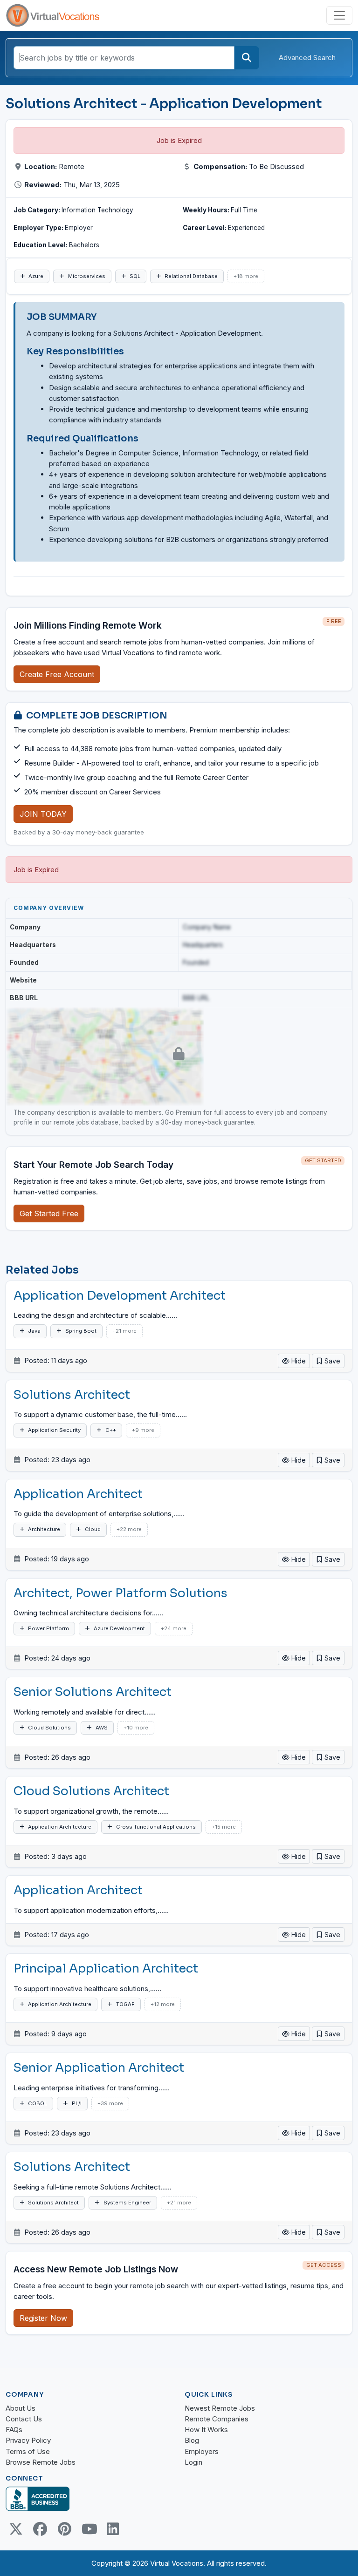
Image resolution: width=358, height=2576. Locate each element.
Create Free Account (57, 674)
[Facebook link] (40, 2529)
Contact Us (24, 2419)
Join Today (43, 814)
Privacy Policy (28, 2440)
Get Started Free (49, 1213)
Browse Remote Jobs (41, 2462)
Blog (192, 2440)
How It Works (206, 2430)
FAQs (14, 2430)
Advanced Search (307, 58)
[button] (328, 1361)
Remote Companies (217, 2419)
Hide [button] (298, 1361)
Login (193, 2462)
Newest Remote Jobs (220, 2408)
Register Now (43, 2318)
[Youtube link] (89, 2529)
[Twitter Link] (16, 2529)
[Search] (247, 58)
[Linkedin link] (113, 2529)
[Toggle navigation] (339, 15)
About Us (21, 2408)
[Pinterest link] (64, 2529)
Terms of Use (28, 2451)
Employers (202, 2451)
